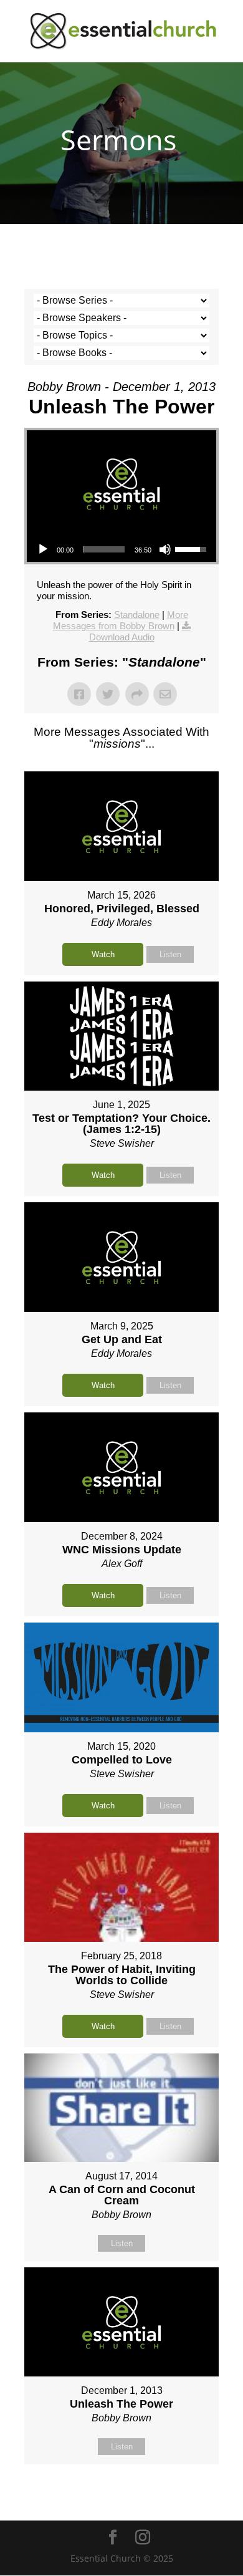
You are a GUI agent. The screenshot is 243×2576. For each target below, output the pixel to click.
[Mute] (165, 549)
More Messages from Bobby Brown (121, 620)
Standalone (137, 615)
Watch (103, 954)
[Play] (43, 549)
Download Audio (122, 637)
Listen (170, 954)
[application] (121, 549)
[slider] (104, 549)
